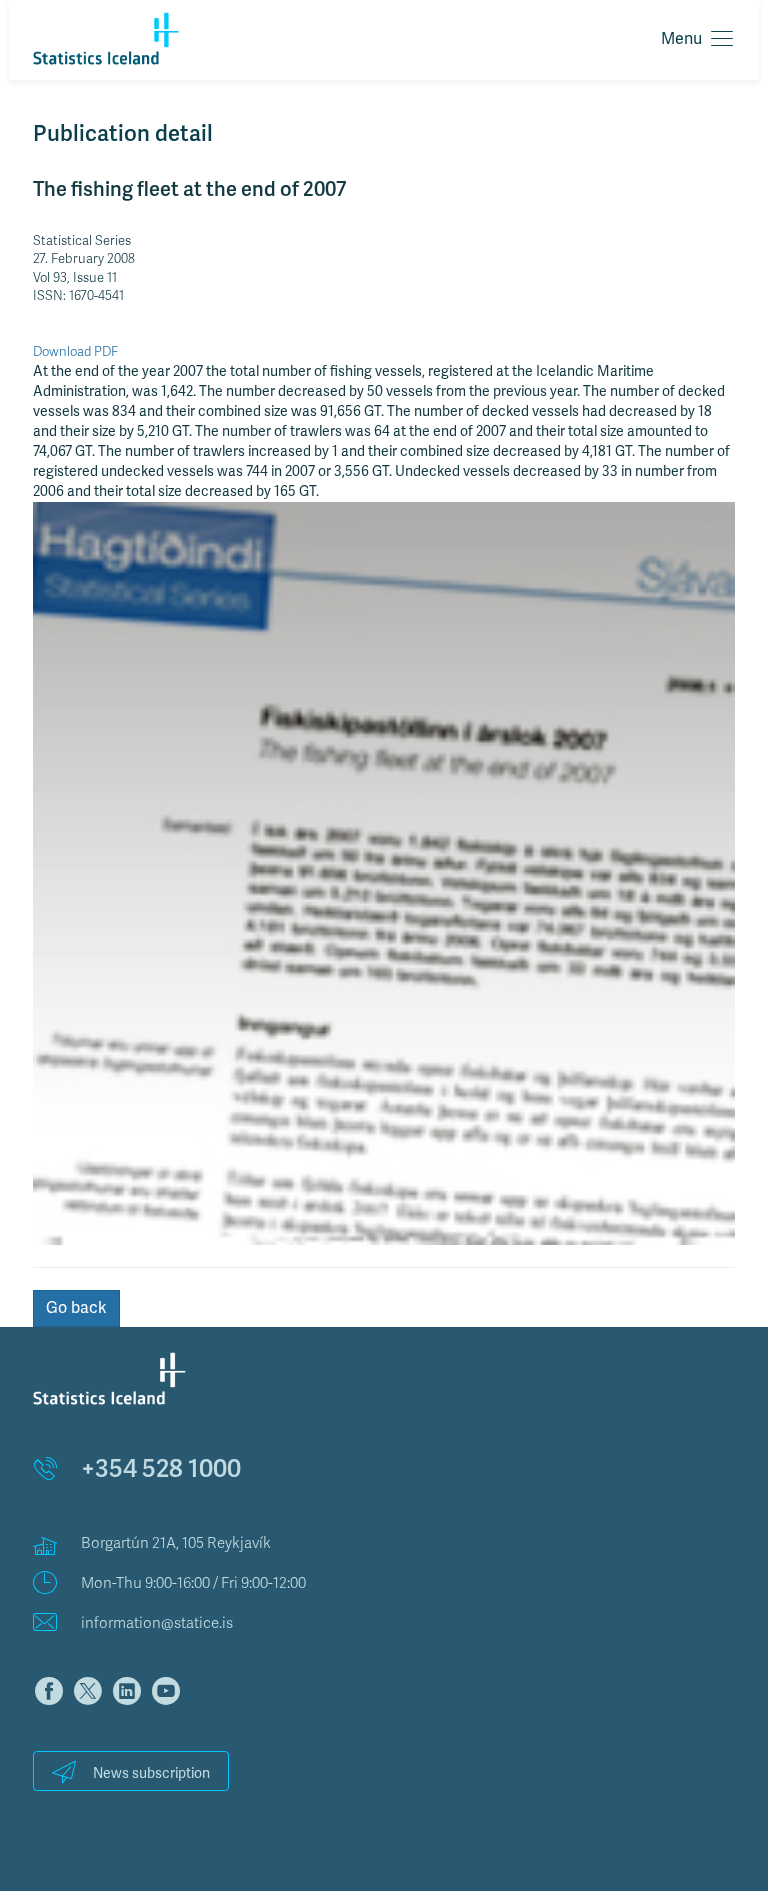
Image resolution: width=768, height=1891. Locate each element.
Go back (76, 1308)
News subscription (151, 1773)
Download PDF (75, 352)
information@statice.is (157, 1623)
